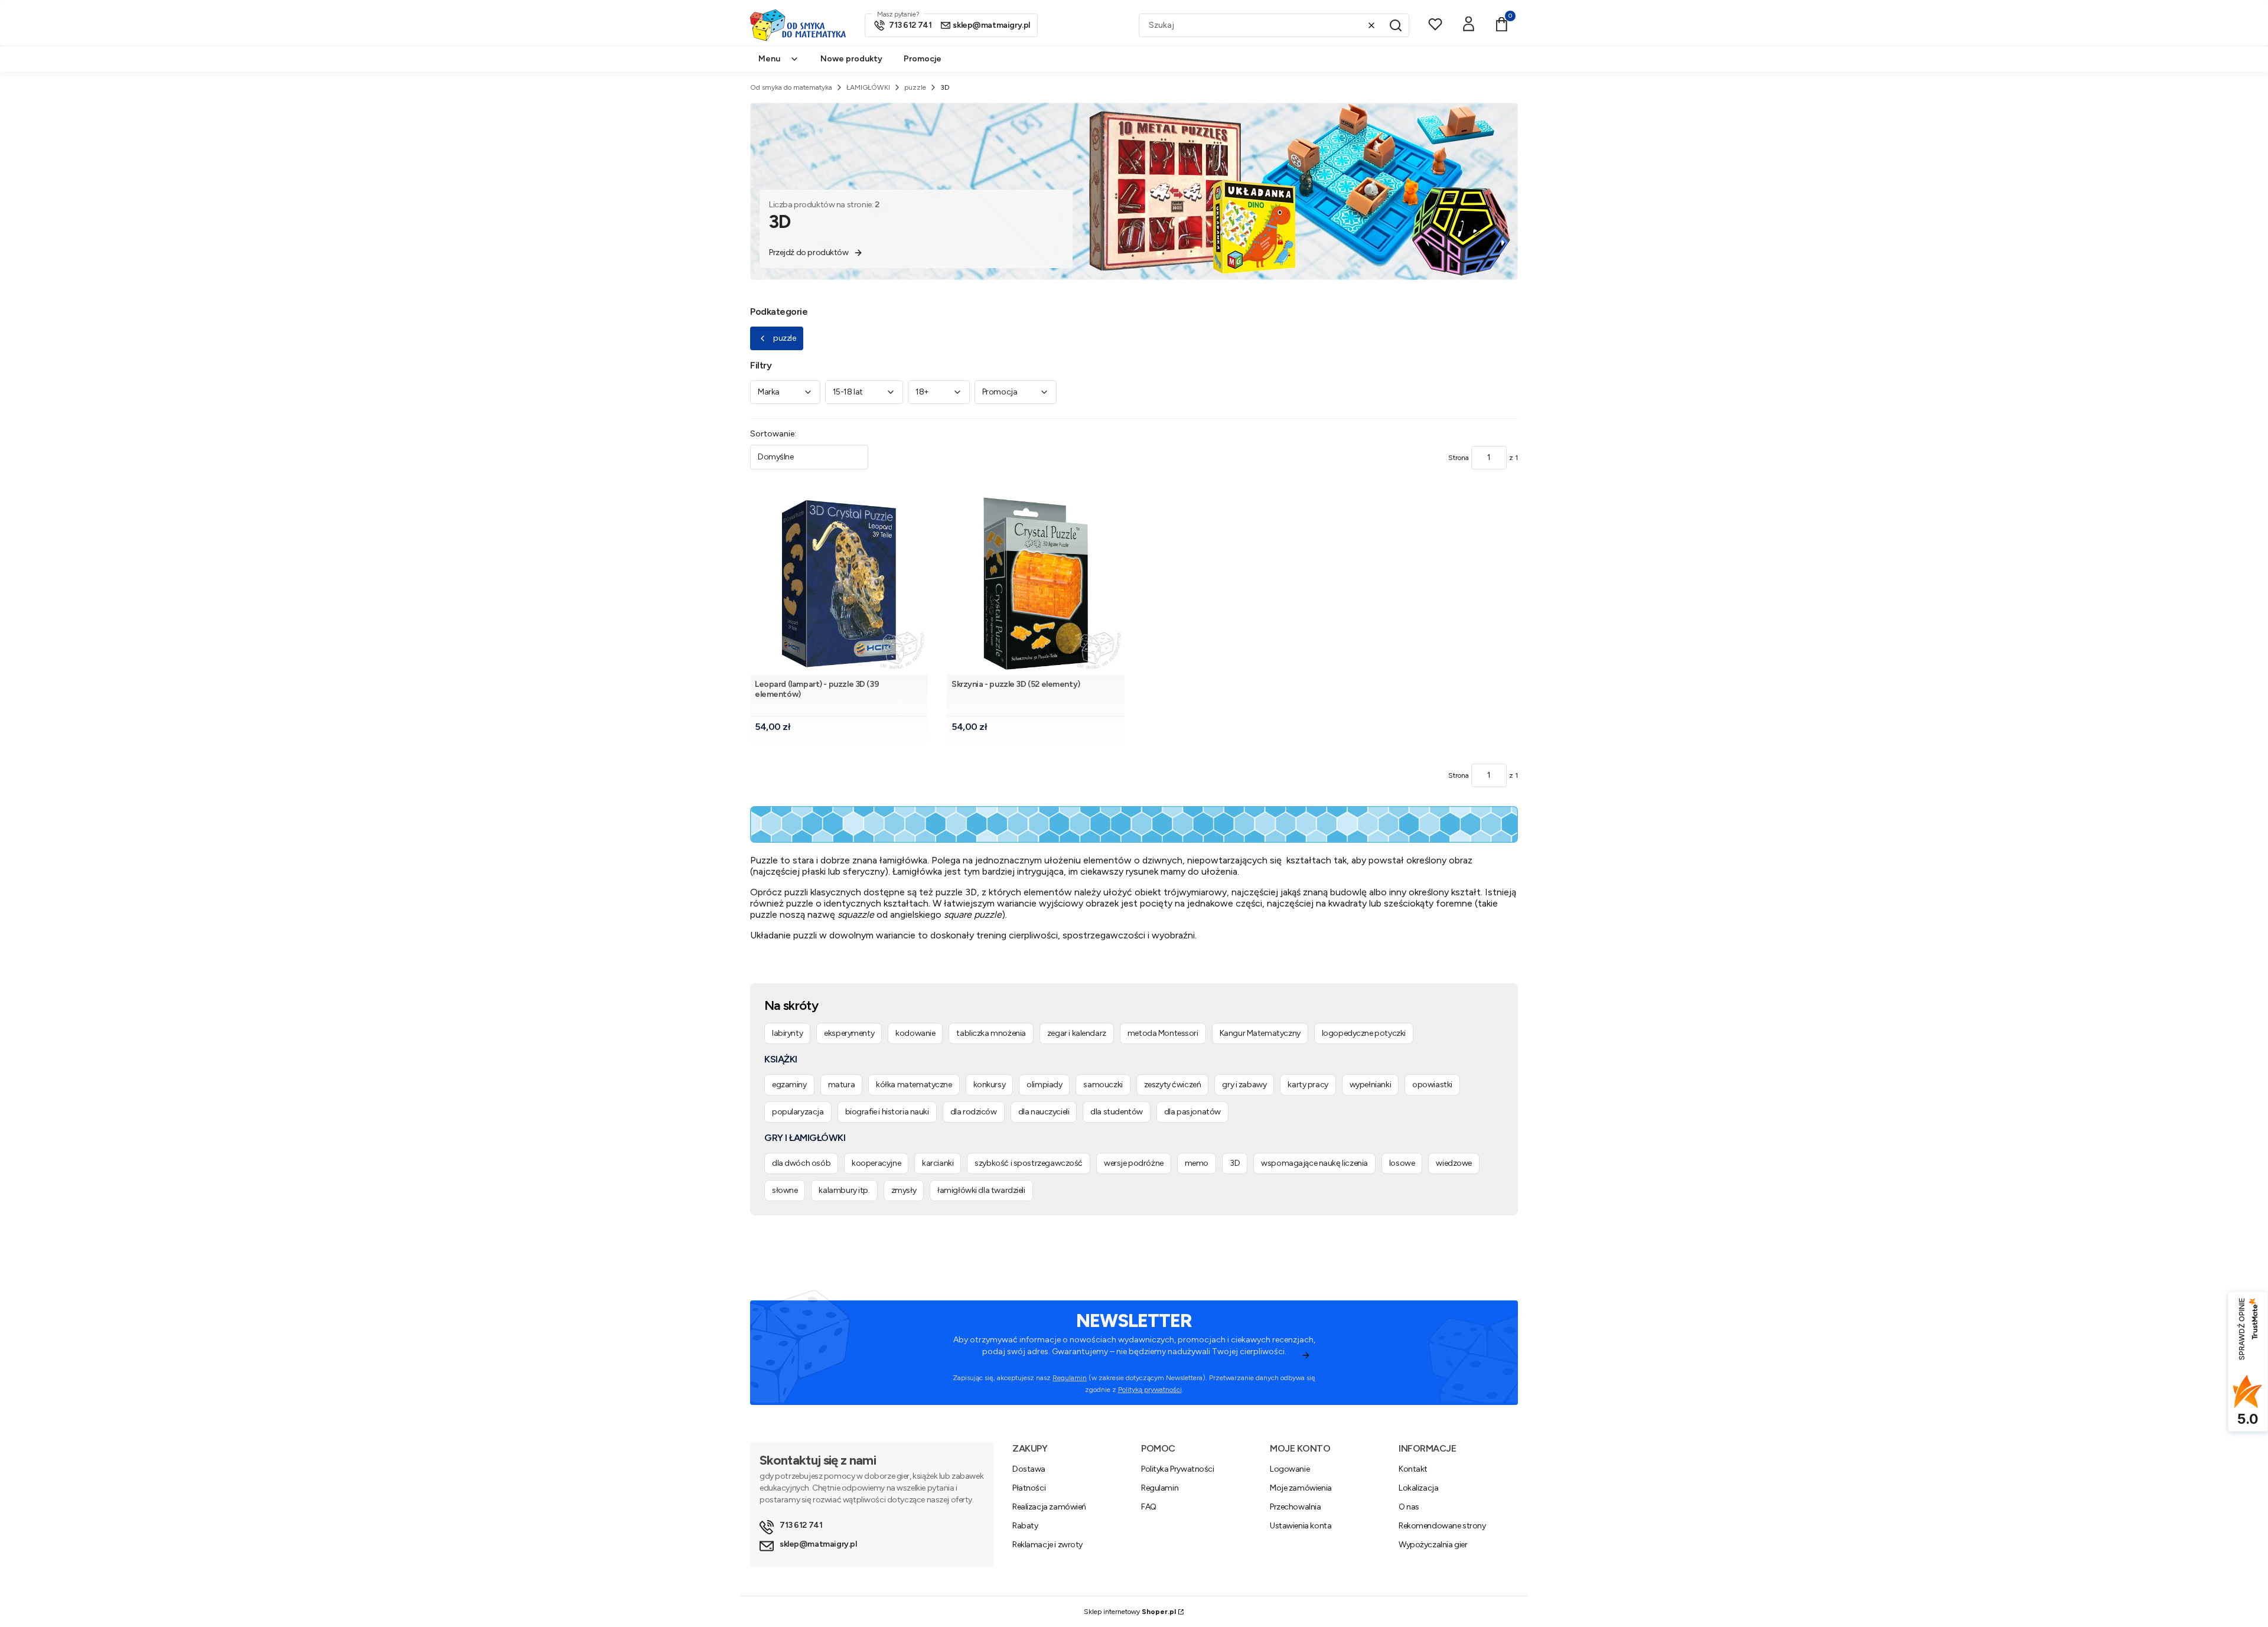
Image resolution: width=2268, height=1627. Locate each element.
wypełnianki (1370, 1085)
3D (1235, 1163)
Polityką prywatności (1150, 1390)
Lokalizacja (1418, 1488)
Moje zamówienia (1301, 1488)
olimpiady (1044, 1085)
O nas (1409, 1507)
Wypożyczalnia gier (1433, 1545)
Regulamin (1070, 1378)
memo (1197, 1163)
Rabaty (1025, 1526)
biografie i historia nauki (887, 1112)
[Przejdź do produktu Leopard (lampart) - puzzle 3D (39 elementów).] (839, 584)
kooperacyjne (876, 1163)
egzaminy (789, 1085)
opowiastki (1432, 1085)
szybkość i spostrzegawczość (1029, 1163)
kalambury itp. (844, 1190)
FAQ (1149, 1507)
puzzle (915, 87)
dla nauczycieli (1044, 1112)
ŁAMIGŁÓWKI (868, 87)
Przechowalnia (1296, 1507)
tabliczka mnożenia (991, 1033)
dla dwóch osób (801, 1163)
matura (841, 1085)
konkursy (990, 1085)
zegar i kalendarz (1077, 1033)
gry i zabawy (1244, 1085)
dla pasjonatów (1192, 1112)
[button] (1396, 25)
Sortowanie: (773, 434)
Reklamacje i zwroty (1047, 1545)
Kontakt (1413, 1469)
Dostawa (1029, 1469)
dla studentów (1117, 1112)
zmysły (904, 1190)
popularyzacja (798, 1112)
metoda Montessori (1163, 1033)
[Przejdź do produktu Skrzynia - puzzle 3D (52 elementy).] (1036, 584)
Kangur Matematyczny (1260, 1033)
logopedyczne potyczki (1364, 1033)
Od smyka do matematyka (791, 87)
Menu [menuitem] (769, 59)
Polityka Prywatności (1178, 1469)
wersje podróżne (1134, 1163)
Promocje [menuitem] (923, 59)
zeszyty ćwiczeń (1173, 1085)
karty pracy (1308, 1085)
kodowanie (915, 1033)
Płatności (1029, 1488)
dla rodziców (974, 1112)
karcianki (938, 1163)
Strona (1459, 458)
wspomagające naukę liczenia (1314, 1163)
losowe (1402, 1163)
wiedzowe (1454, 1163)
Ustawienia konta (1301, 1526)
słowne (785, 1190)
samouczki (1103, 1085)
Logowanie (1290, 1469)
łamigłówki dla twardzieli (981, 1190)
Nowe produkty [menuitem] (851, 59)
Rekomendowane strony (1442, 1526)
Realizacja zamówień (1049, 1507)
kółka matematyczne (914, 1085)
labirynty (787, 1033)
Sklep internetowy (1130, 1612)
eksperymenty (849, 1033)
